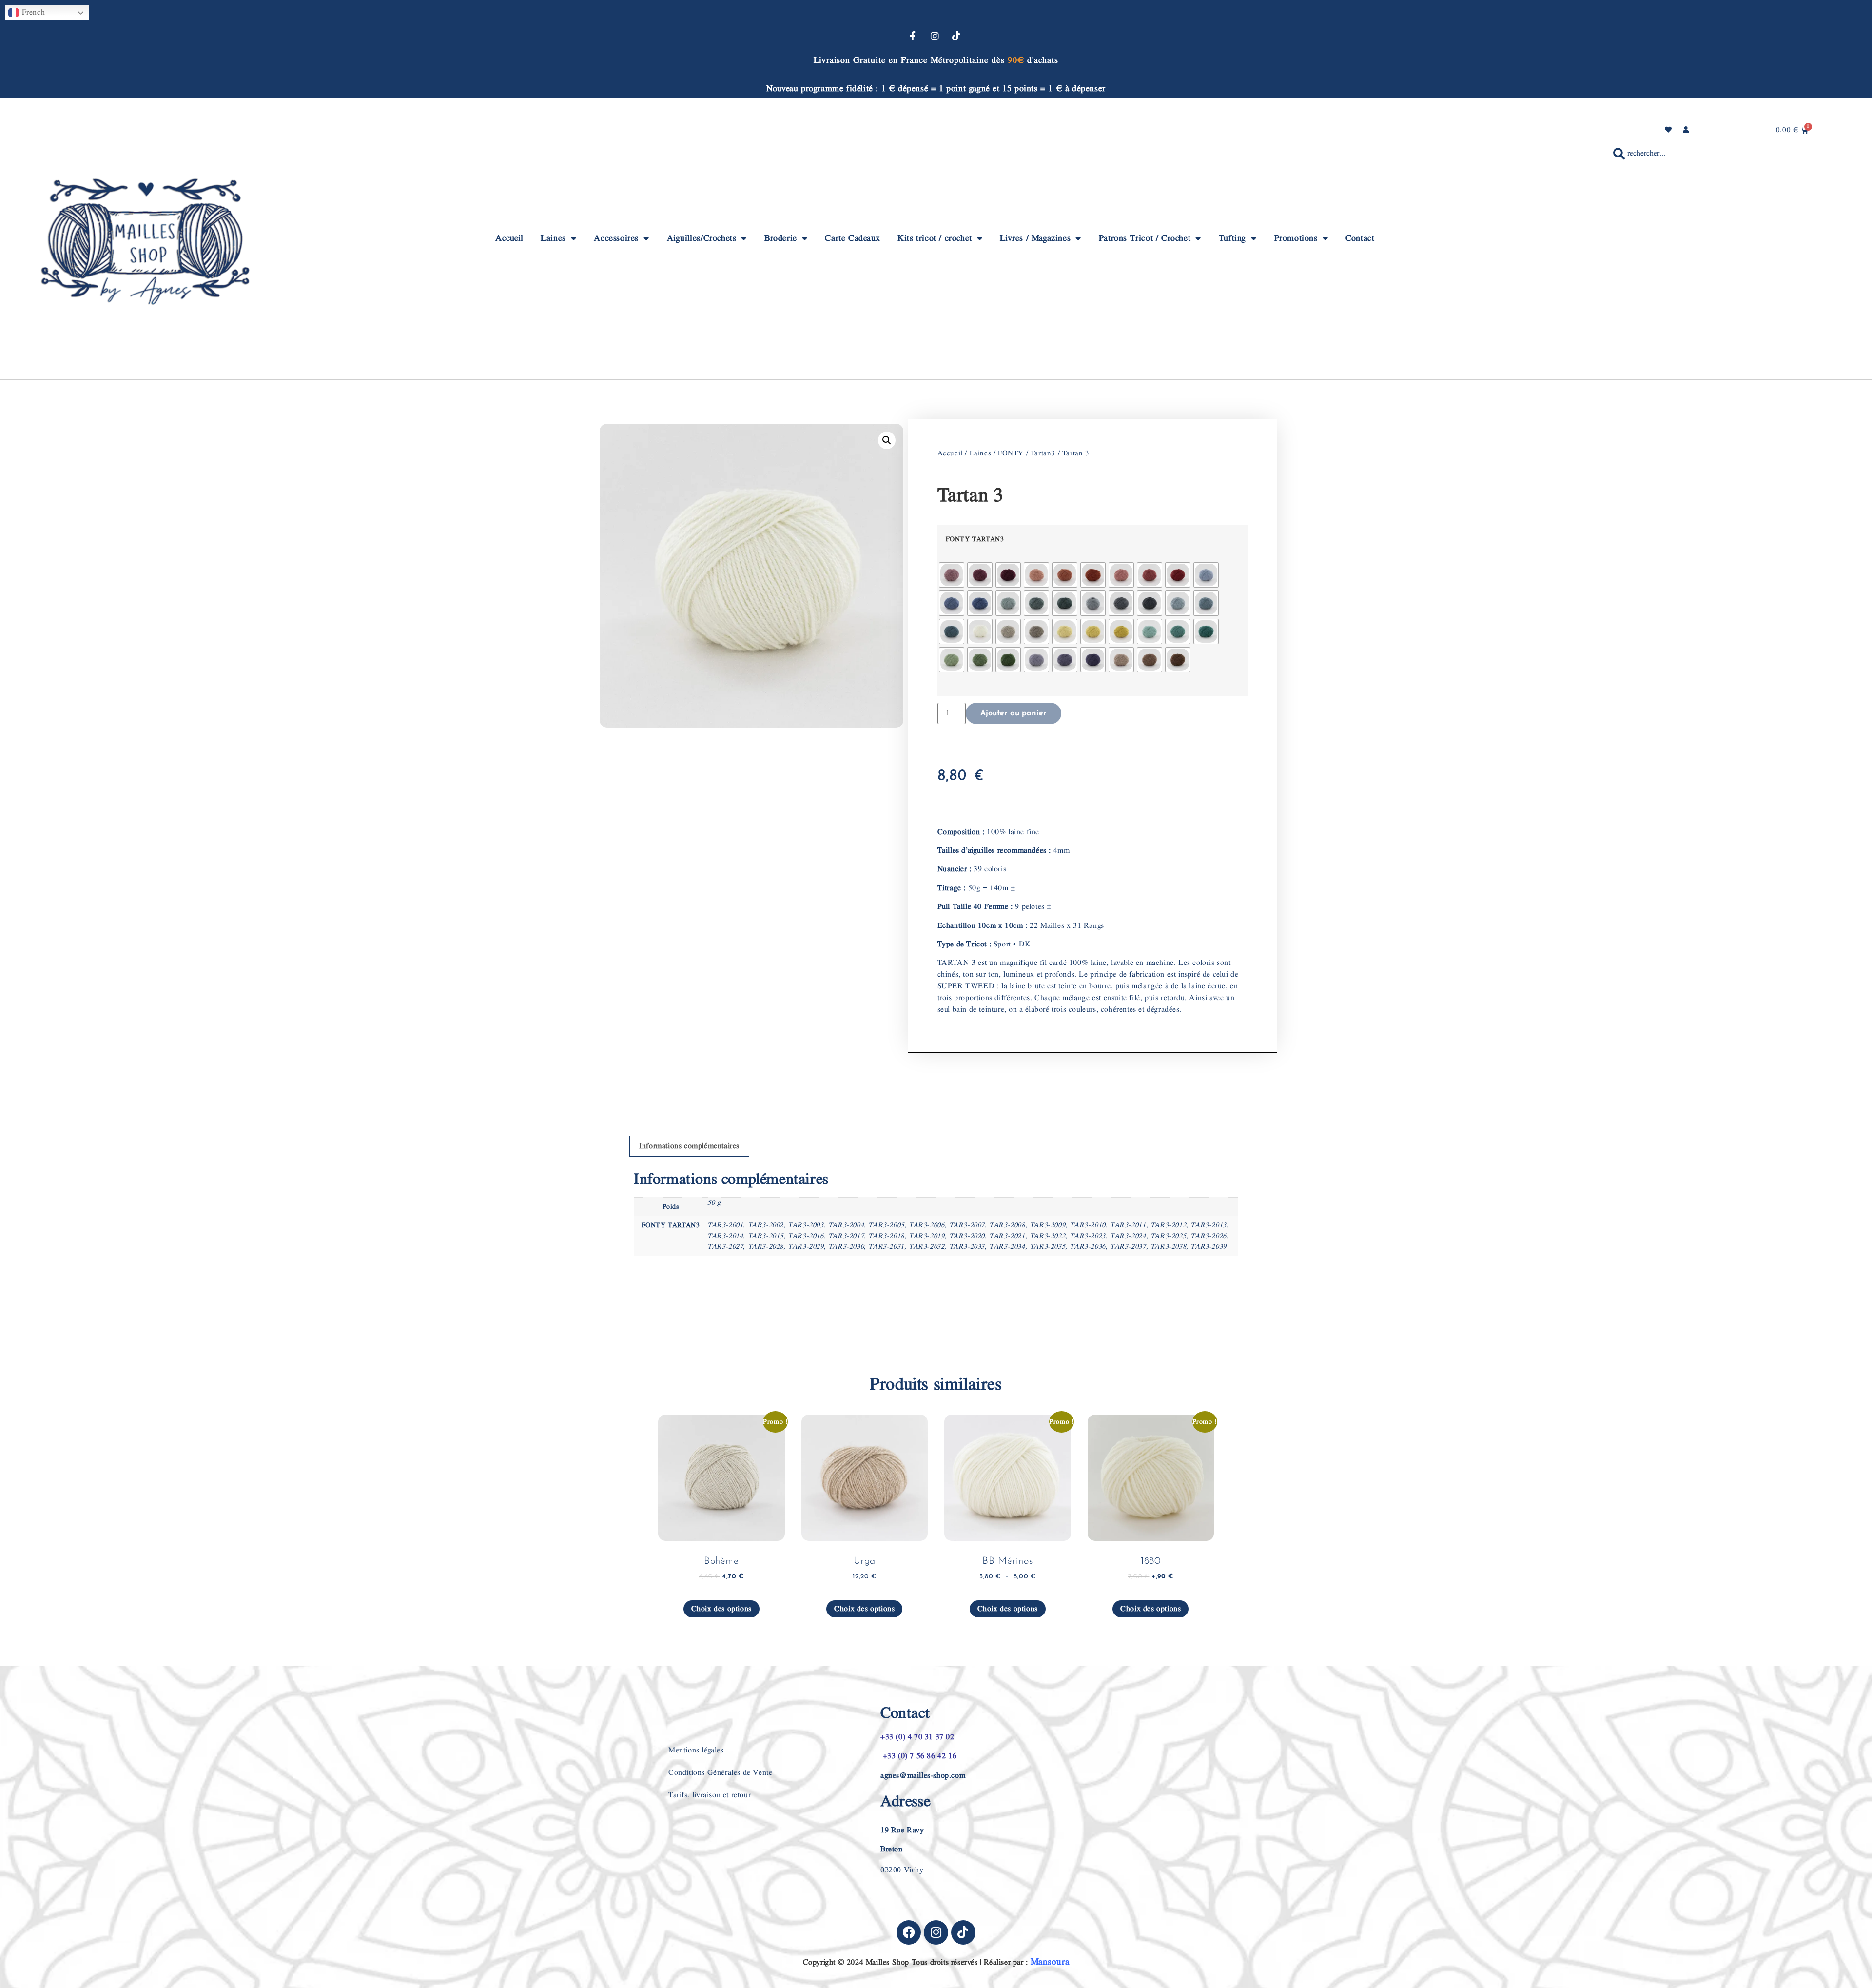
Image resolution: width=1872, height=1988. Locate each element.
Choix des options (721, 1609)
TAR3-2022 (1047, 1236)
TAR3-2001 (725, 1225)
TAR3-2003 (806, 1225)
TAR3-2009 (1047, 1225)
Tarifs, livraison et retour (710, 1795)
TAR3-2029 (806, 1247)
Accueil (509, 238)
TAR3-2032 (926, 1247)
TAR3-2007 (967, 1225)
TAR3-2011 (1128, 1225)
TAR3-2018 (886, 1236)
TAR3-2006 (926, 1225)
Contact (1360, 238)
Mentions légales (696, 1750)
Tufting (1232, 238)
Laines (553, 238)
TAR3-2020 (967, 1236)
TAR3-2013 (1208, 1225)
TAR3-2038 (1168, 1247)
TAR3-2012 (1168, 1225)
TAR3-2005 (886, 1225)
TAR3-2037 (1128, 1247)
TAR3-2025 (1168, 1236)
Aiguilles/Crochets (702, 238)
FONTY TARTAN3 (975, 539)
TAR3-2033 (967, 1247)
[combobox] (1724, 154)
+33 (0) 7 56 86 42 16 (918, 1756)
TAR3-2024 (1128, 1236)
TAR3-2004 (846, 1225)
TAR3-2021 (1007, 1236)
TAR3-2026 (1208, 1236)
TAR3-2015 (766, 1236)
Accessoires (616, 238)
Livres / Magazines (1035, 238)
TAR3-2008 (1007, 1225)
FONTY (1011, 453)
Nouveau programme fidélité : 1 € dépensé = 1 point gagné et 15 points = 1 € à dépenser (936, 89)
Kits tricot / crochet (935, 238)
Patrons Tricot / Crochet (1145, 238)
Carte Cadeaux (852, 238)
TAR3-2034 (1007, 1247)
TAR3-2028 (766, 1247)
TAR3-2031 (886, 1247)
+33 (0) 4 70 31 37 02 (917, 1737)
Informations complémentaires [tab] (689, 1146)
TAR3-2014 (725, 1236)
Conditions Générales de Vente (720, 1773)
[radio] (952, 575)
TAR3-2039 (1208, 1247)
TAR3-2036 (1087, 1247)
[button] (887, 440)
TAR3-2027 (725, 1247)
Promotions (1296, 238)
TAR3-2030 (846, 1247)
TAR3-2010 (1087, 1225)
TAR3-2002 (766, 1225)
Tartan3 (1043, 453)
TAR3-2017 (846, 1236)
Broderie (781, 238)
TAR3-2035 (1047, 1247)
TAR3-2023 (1087, 1236)
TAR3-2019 (926, 1236)
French (32, 12)
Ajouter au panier (1014, 713)
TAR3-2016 (806, 1236)
